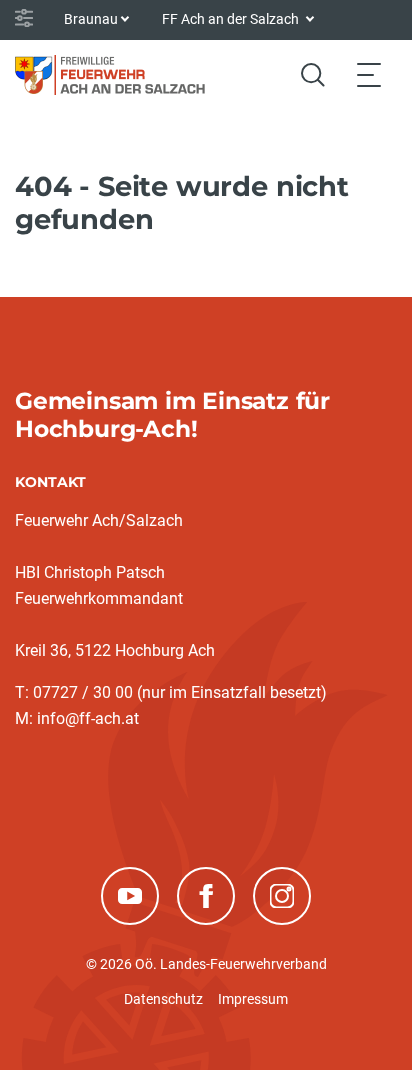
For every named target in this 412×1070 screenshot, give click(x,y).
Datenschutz (163, 999)
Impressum (253, 999)
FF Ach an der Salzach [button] (232, 19)
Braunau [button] (91, 19)
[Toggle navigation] (369, 74)
